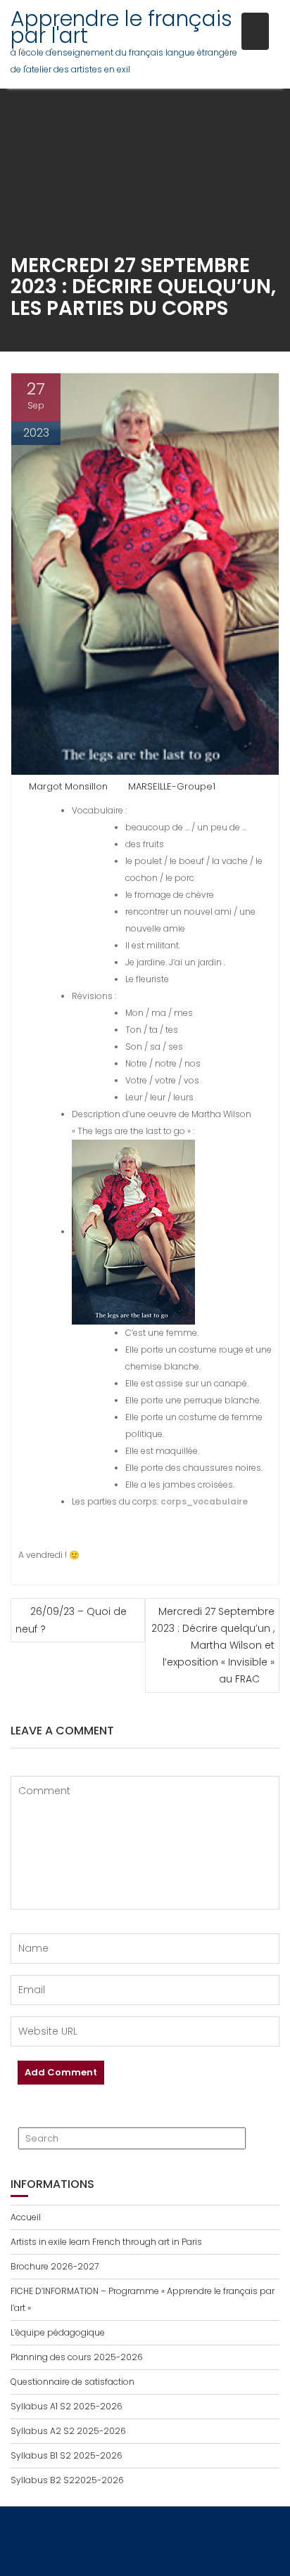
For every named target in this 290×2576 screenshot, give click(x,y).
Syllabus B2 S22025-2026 (67, 2480)
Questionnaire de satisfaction (72, 2382)
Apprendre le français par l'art (121, 27)
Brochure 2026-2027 (55, 2266)
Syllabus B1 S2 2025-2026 (67, 2455)
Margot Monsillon (68, 786)
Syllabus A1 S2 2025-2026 (67, 2406)
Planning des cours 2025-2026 (77, 2357)
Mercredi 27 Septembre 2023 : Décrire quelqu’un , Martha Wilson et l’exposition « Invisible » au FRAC (213, 1645)
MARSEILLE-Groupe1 (172, 786)
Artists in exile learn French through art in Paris (106, 2242)
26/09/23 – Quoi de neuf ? (71, 1620)
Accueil (26, 2217)
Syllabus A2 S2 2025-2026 (68, 2431)
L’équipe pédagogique (58, 2332)
